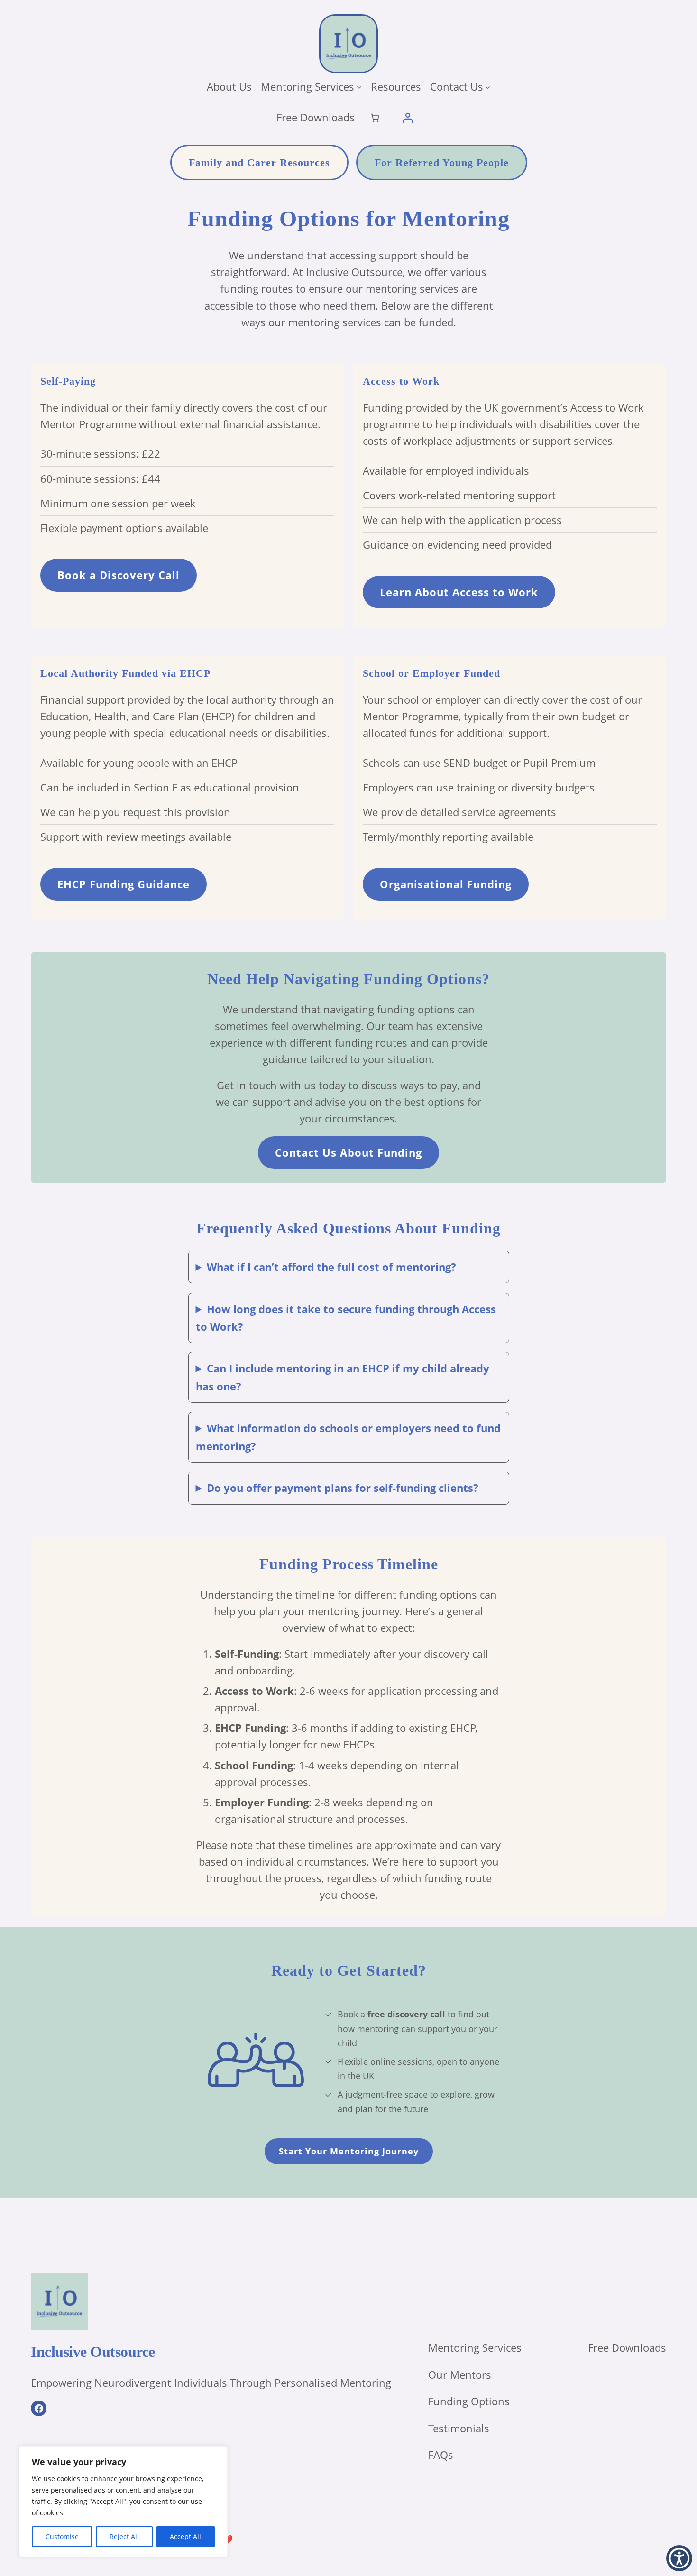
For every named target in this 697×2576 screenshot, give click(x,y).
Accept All (185, 2536)
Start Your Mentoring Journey (349, 2151)
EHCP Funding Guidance (124, 884)
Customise (62, 2536)
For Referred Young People (442, 162)
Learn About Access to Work (459, 592)
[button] (679, 2558)
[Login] (408, 118)
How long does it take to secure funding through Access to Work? (346, 1318)
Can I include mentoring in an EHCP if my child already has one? (343, 1377)
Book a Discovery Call (119, 575)
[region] (123, 2502)
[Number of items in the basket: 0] (375, 118)
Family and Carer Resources (259, 162)
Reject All (124, 2536)
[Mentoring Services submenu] (359, 87)
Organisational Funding (446, 884)
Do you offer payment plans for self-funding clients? (343, 1488)
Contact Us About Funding (348, 1152)
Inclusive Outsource (93, 2352)
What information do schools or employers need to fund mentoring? (348, 1437)
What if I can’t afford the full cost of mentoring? (331, 1267)
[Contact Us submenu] (488, 87)
